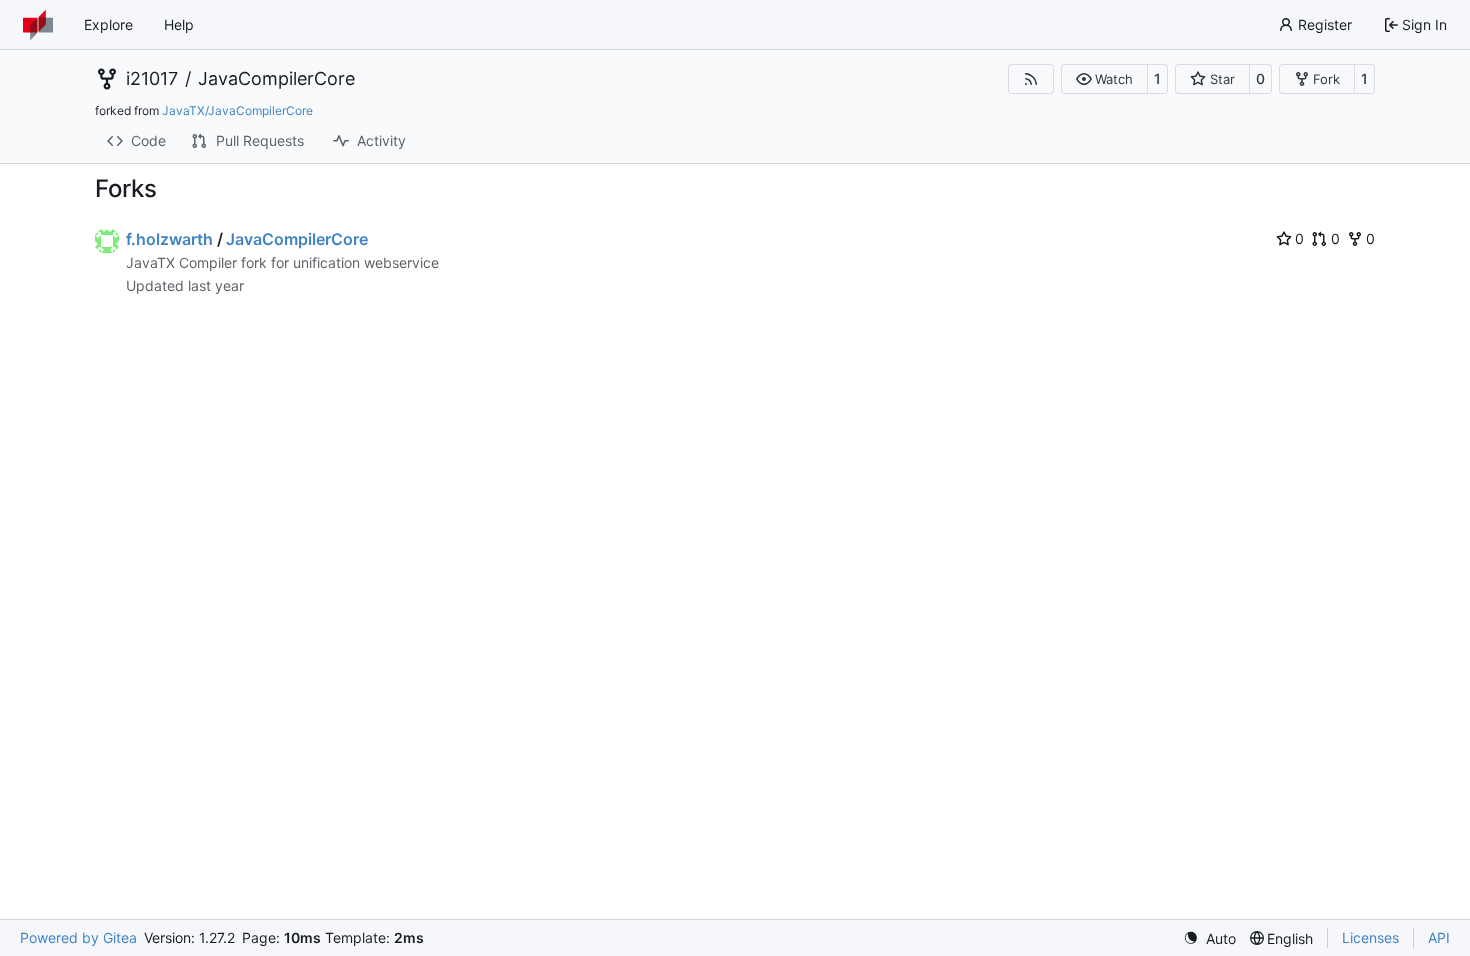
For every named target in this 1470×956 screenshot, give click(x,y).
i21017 (152, 79)
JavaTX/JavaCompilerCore (237, 110)
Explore (108, 24)
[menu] (1209, 938)
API (1439, 937)
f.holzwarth (169, 239)
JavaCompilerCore (276, 79)
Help (179, 24)
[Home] (38, 25)
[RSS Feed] (1031, 79)
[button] (1104, 79)
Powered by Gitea (78, 937)
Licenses (1370, 937)
